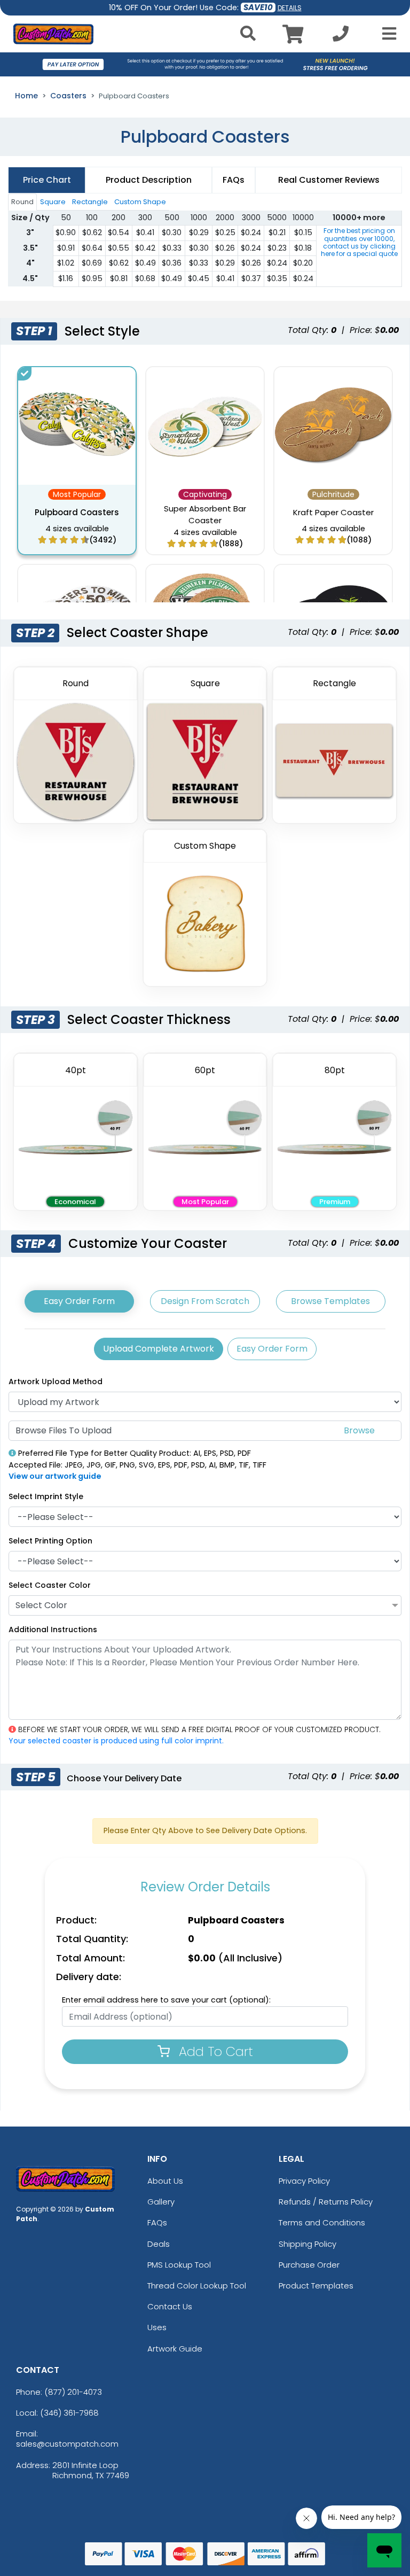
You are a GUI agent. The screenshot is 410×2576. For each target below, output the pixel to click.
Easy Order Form (79, 1301)
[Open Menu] (386, 34)
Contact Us (170, 2306)
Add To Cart (214, 2051)
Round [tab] (22, 202)
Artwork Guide (175, 2349)
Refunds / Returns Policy (326, 2202)
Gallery (161, 2202)
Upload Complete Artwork (159, 1349)
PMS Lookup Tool (179, 2265)
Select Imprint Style (46, 1496)
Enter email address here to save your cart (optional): (166, 2000)
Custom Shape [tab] (140, 202)
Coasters (68, 96)
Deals (159, 2244)
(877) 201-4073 (73, 2392)
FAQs (157, 2222)
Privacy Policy (304, 2181)
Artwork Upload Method (56, 1382)
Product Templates (316, 2286)
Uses (157, 2327)
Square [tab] (53, 202)
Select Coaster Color (50, 1585)
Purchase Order (309, 2265)
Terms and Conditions (322, 2222)
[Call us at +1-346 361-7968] (341, 37)
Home (26, 96)
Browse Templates (330, 1301)
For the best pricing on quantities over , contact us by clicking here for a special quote (359, 242)
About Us (165, 2181)
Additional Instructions (53, 1630)
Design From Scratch (205, 1301)
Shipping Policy (307, 2244)
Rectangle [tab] (90, 202)
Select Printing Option (50, 1541)
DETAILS (290, 8)
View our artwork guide (55, 1476)
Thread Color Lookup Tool (197, 2286)
